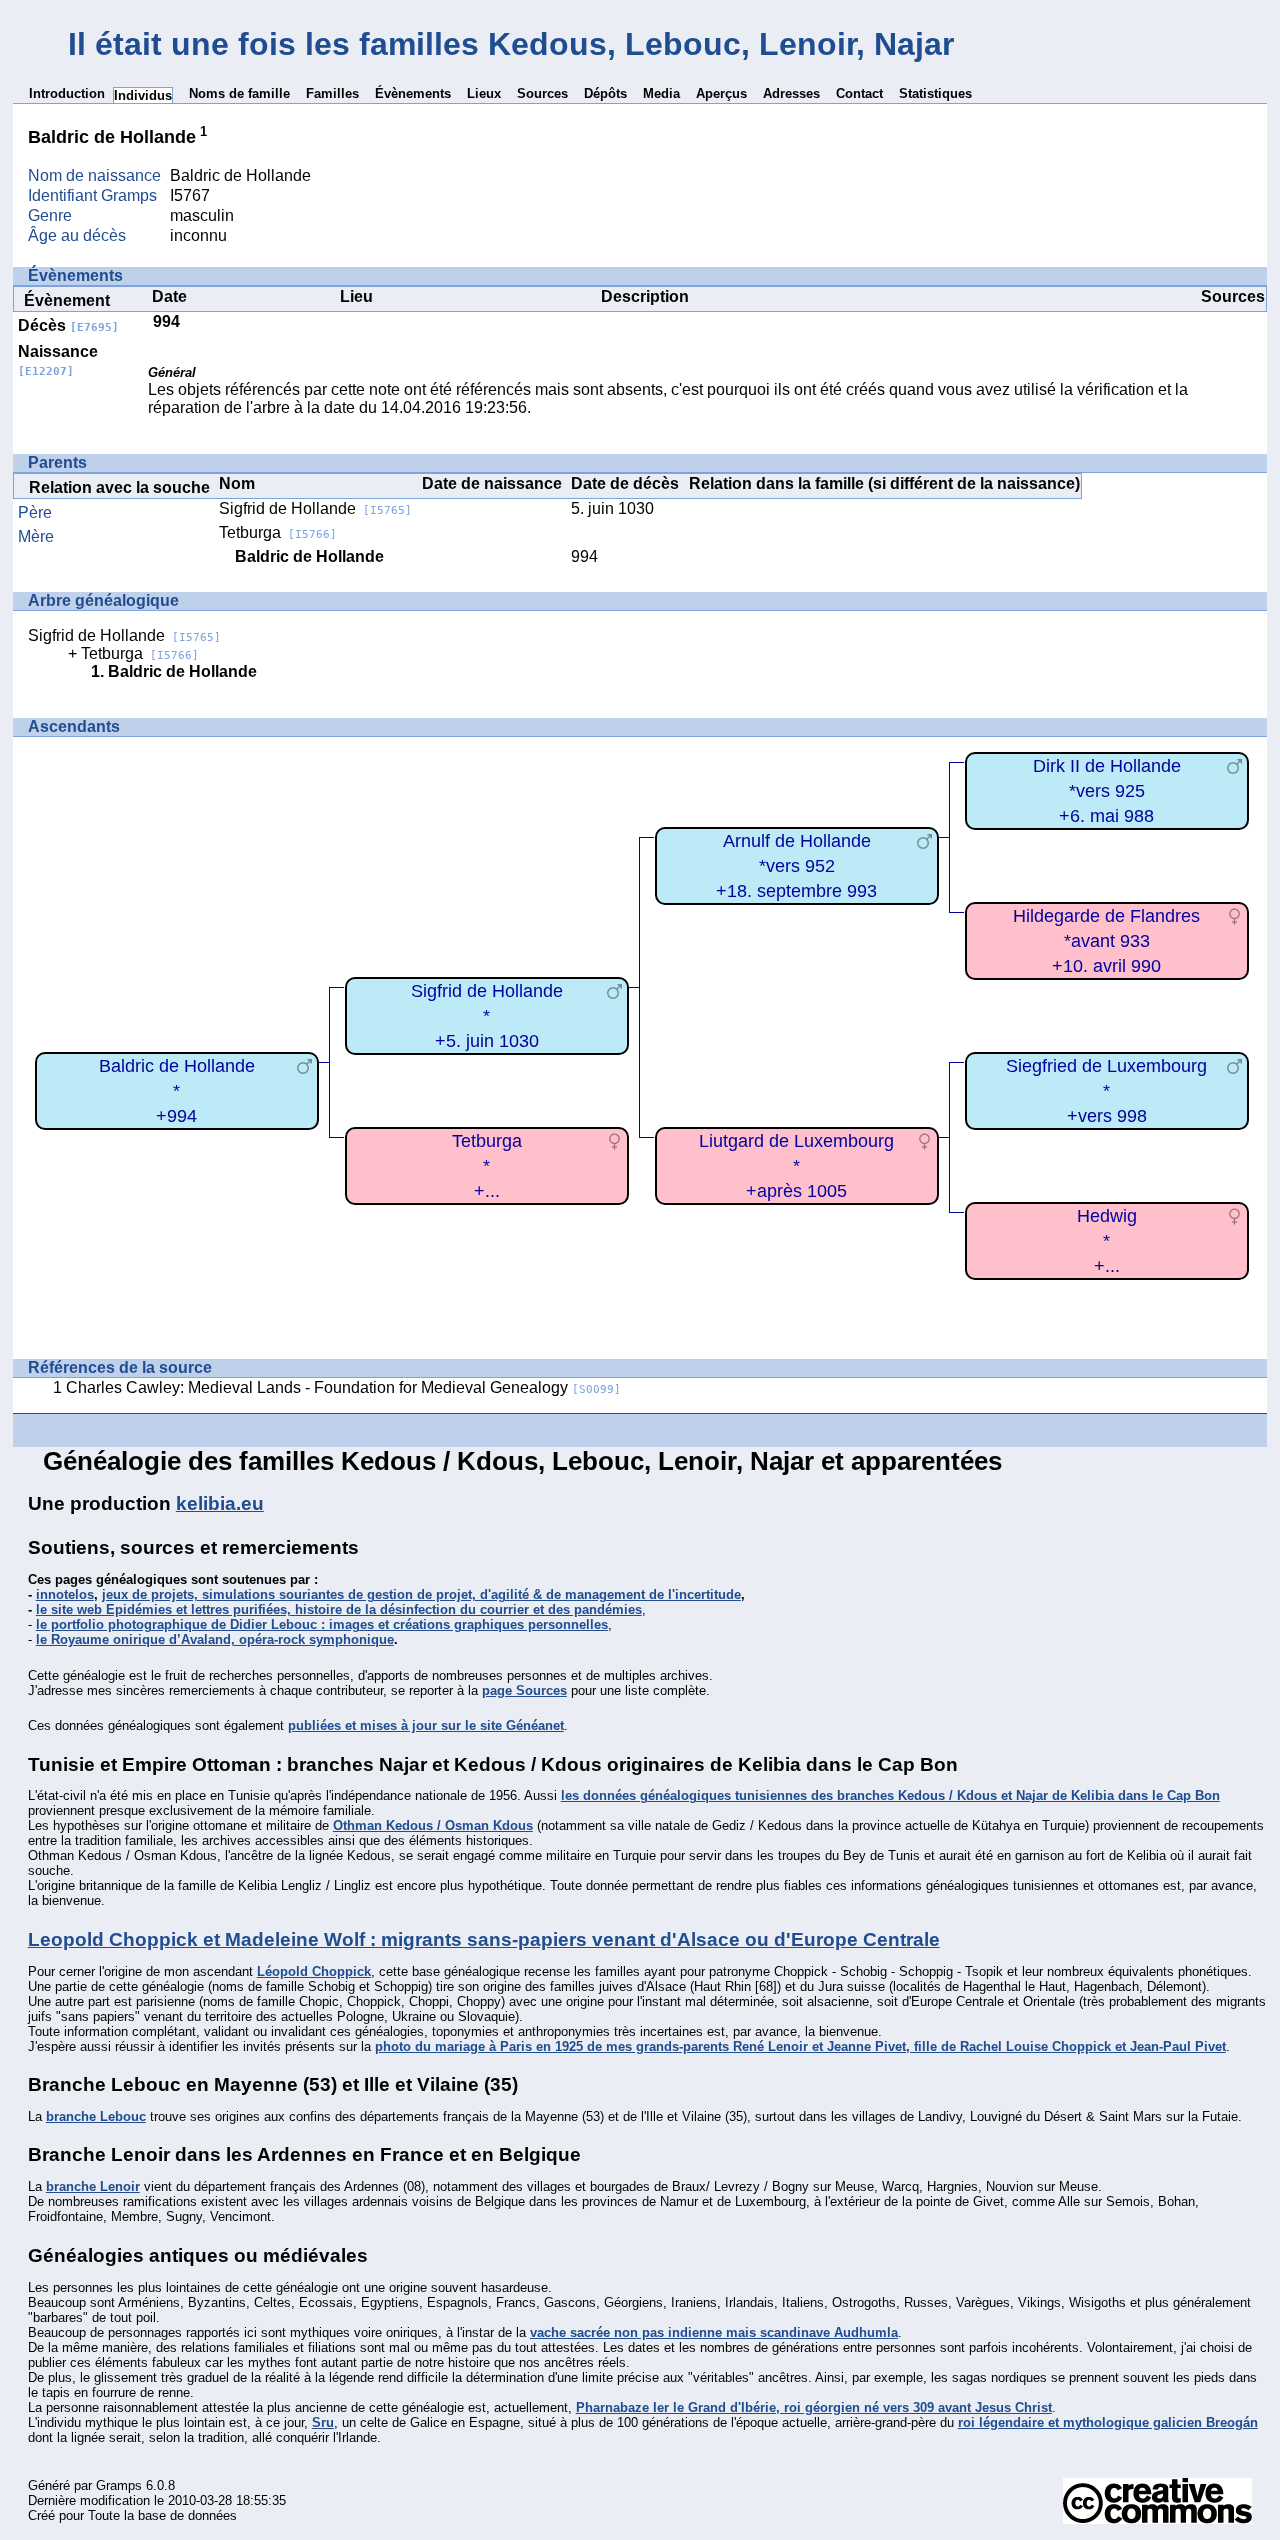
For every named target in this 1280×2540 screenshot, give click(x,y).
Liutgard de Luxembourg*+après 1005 (796, 1165)
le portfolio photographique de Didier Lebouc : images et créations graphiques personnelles (322, 1624)
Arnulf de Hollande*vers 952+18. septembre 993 (796, 865)
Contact (859, 93)
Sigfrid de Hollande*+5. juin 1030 (487, 1015)
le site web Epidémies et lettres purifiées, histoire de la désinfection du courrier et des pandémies (339, 1609)
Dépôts (605, 93)
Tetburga (278, 532)
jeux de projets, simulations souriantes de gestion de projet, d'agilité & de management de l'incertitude (421, 1594)
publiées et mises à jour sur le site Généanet (426, 1725)
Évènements (413, 93)
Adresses (791, 93)
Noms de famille (239, 93)
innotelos (65, 1594)
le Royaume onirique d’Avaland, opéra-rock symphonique (215, 1639)
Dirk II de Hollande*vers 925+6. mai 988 (1107, 790)
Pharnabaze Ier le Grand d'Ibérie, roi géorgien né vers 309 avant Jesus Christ (814, 2407)
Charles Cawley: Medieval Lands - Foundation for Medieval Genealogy (343, 1387)
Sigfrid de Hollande (315, 508)
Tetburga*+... (487, 1165)
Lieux (484, 93)
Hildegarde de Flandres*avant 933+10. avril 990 (1106, 940)
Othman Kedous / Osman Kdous (433, 1825)
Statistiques (935, 93)
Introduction (67, 93)
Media (661, 93)
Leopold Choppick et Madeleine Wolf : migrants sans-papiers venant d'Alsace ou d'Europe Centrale (484, 1939)
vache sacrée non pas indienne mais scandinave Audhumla (714, 2332)
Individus (143, 95)
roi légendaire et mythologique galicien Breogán (1108, 2422)
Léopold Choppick (314, 1971)
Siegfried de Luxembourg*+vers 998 (1106, 1090)
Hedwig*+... (1107, 1240)
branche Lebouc (96, 2116)
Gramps (119, 2485)
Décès (68, 325)
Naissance (58, 360)
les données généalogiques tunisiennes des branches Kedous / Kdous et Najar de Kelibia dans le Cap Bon (890, 1795)
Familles (332, 93)
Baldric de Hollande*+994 (177, 1090)
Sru (323, 2422)
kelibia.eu (220, 1503)
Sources (542, 93)
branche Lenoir (93, 2186)
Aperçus (721, 93)
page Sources (524, 1690)
